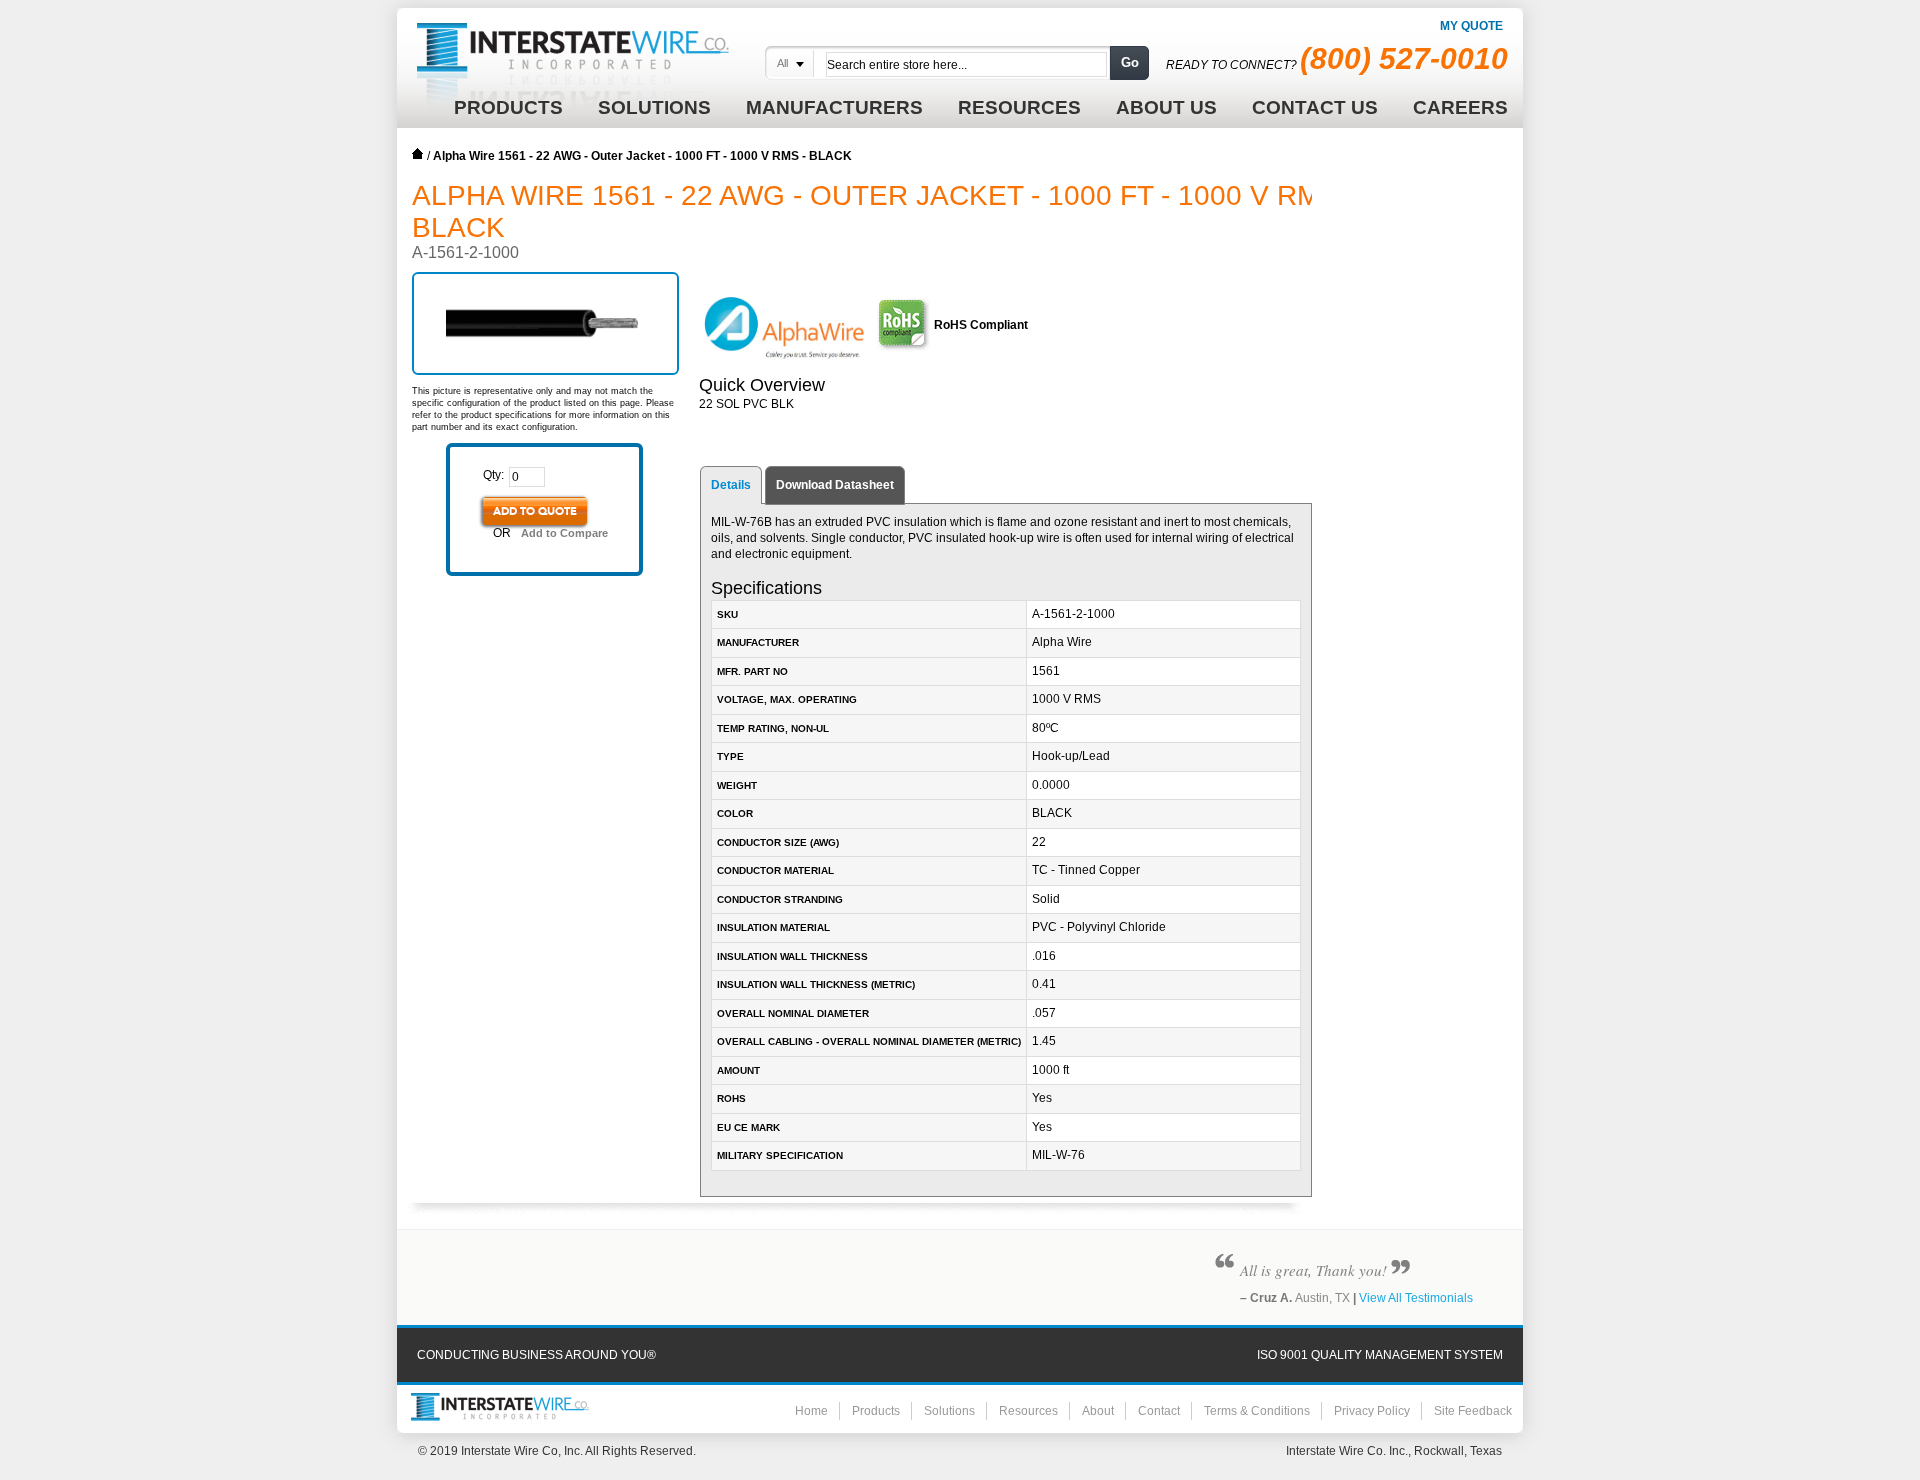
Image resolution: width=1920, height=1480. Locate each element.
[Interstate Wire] (500, 1407)
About (1098, 1411)
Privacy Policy (1372, 1411)
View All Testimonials (1416, 1298)
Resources (1028, 1411)
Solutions (949, 1411)
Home (418, 154)
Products (876, 1411)
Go (1130, 62)
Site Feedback (1473, 1411)
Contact (1159, 1411)
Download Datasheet (835, 485)
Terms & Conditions (1257, 1411)
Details (731, 485)
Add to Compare (564, 533)
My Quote (1471, 26)
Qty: (493, 475)
